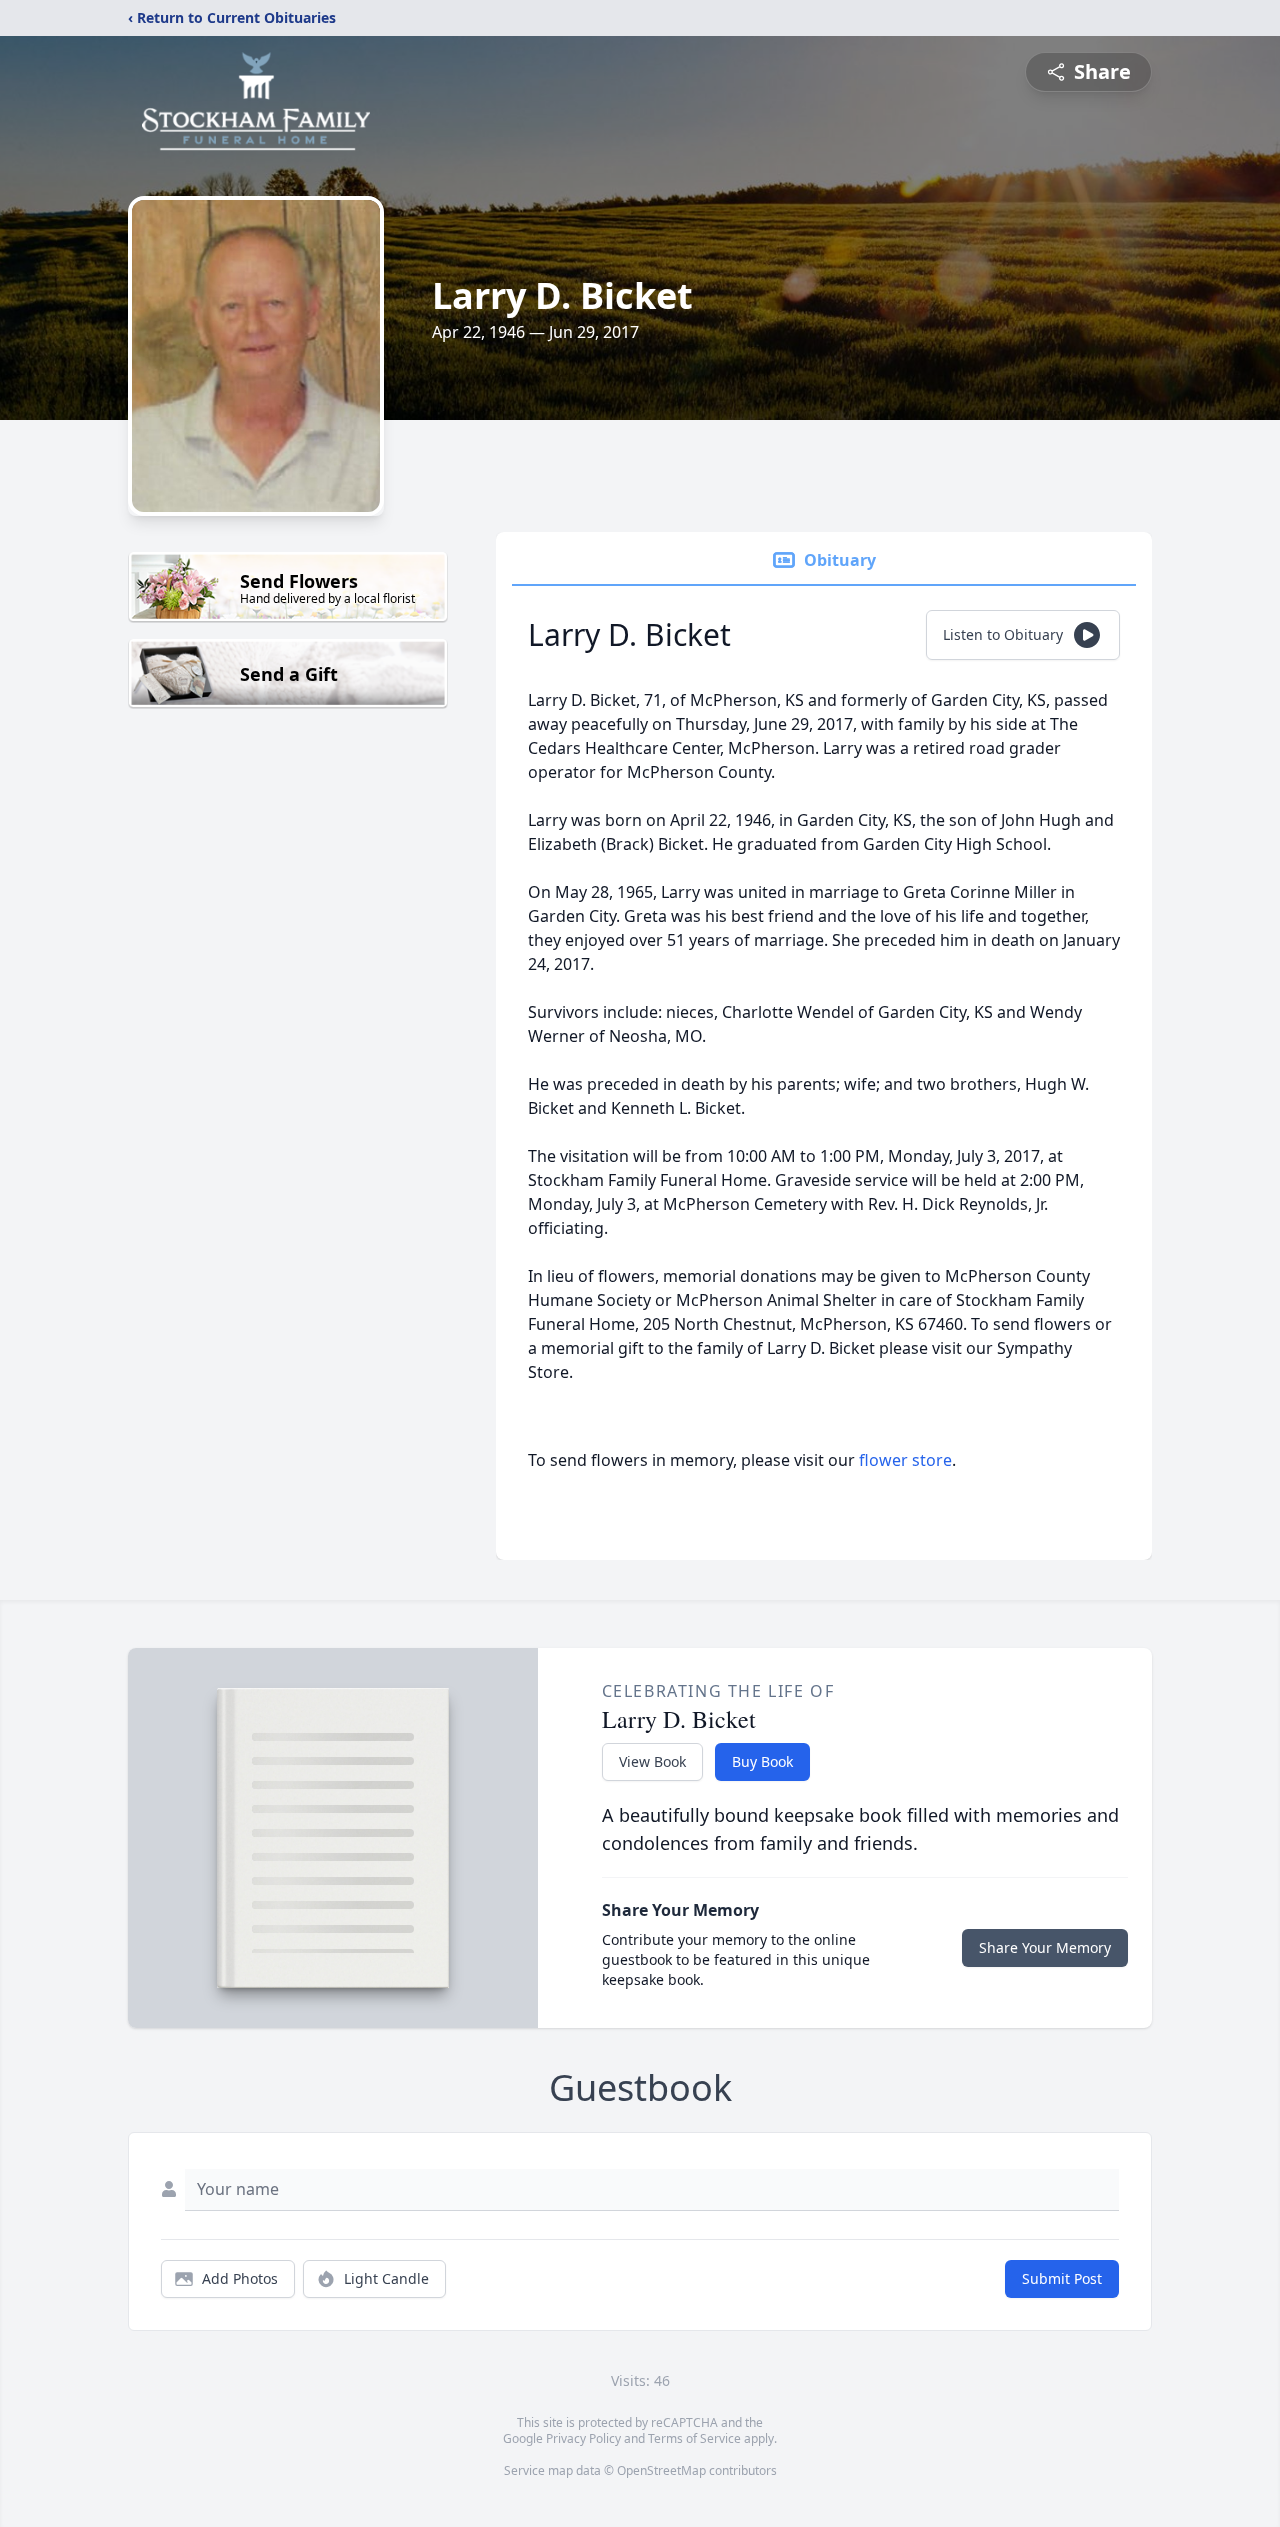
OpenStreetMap (661, 2470)
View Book (652, 1761)
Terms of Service (694, 2438)
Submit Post (1062, 2278)
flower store (905, 1460)
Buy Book (762, 1761)
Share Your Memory (1045, 1947)
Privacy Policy (583, 2438)
